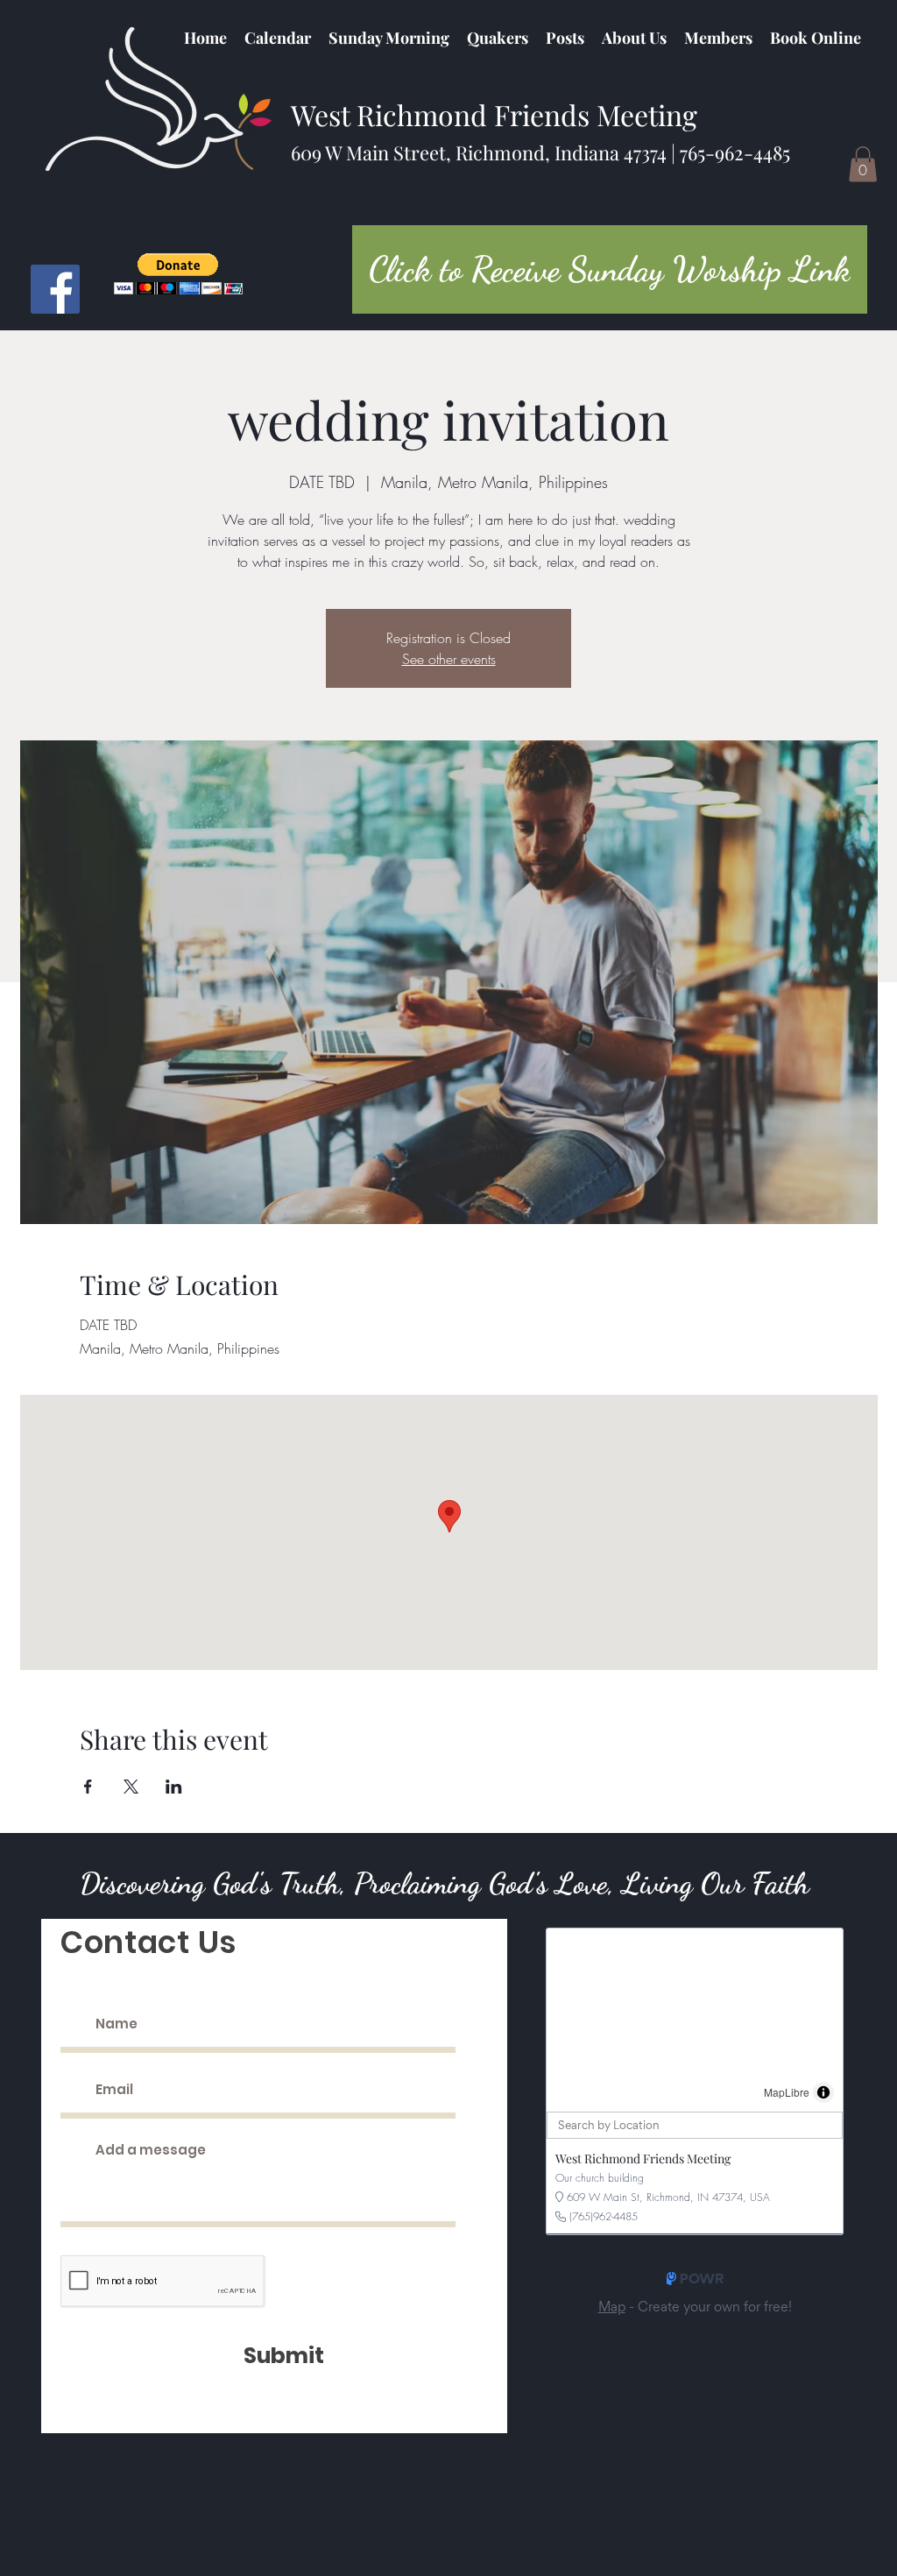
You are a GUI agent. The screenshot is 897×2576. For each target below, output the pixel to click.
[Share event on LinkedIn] (174, 1787)
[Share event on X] (131, 1787)
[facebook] (55, 289)
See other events (449, 659)
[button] (498, 38)
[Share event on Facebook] (88, 1787)
